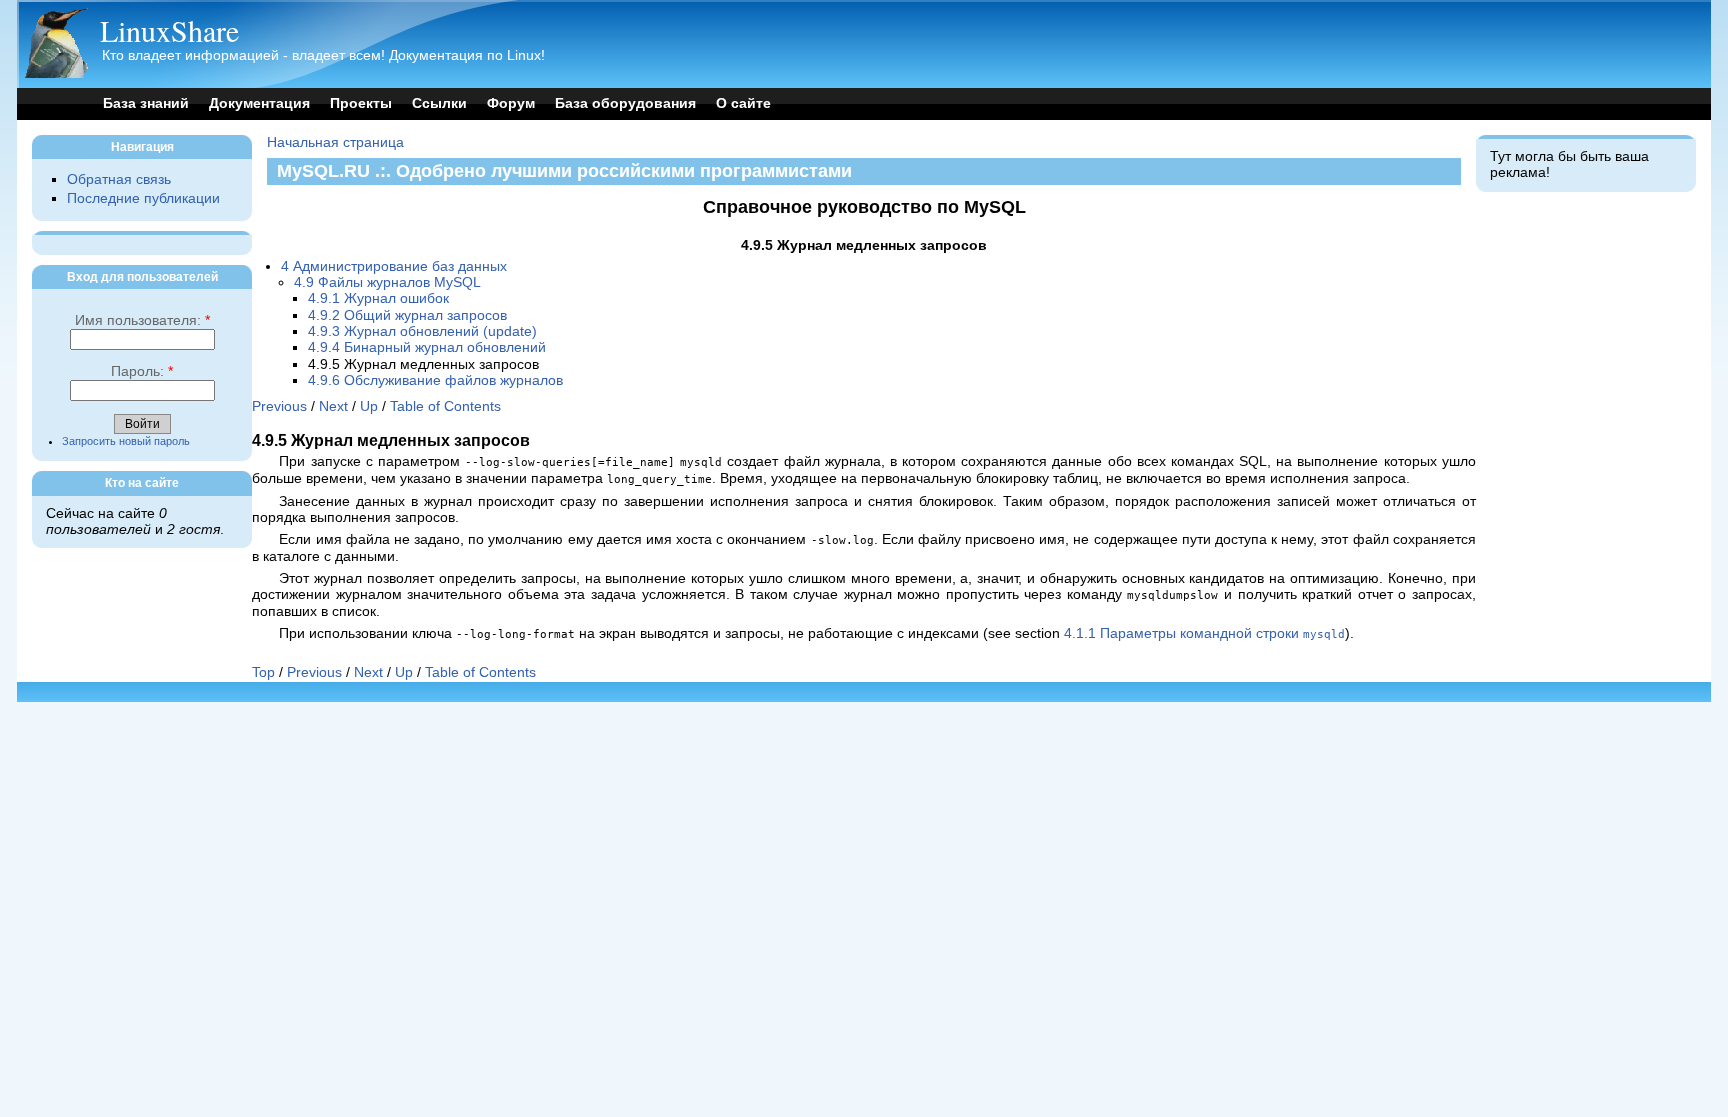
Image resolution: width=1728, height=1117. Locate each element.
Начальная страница (335, 142)
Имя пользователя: (142, 320)
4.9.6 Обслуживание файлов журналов (435, 380)
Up (369, 406)
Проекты (361, 103)
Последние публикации (143, 198)
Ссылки (439, 103)
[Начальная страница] (56, 73)
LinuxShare (169, 30)
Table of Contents (445, 406)
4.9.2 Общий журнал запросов (407, 315)
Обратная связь (119, 179)
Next (333, 406)
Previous (279, 406)
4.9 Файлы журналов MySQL (387, 282)
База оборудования (625, 103)
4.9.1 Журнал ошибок (378, 298)
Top (263, 672)
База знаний (146, 103)
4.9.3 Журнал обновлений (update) (422, 331)
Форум (511, 103)
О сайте (743, 103)
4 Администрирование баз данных (394, 266)
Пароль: (142, 371)
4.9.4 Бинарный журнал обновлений (427, 347)
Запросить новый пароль (126, 441)
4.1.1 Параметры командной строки (1204, 633)
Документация (259, 103)
